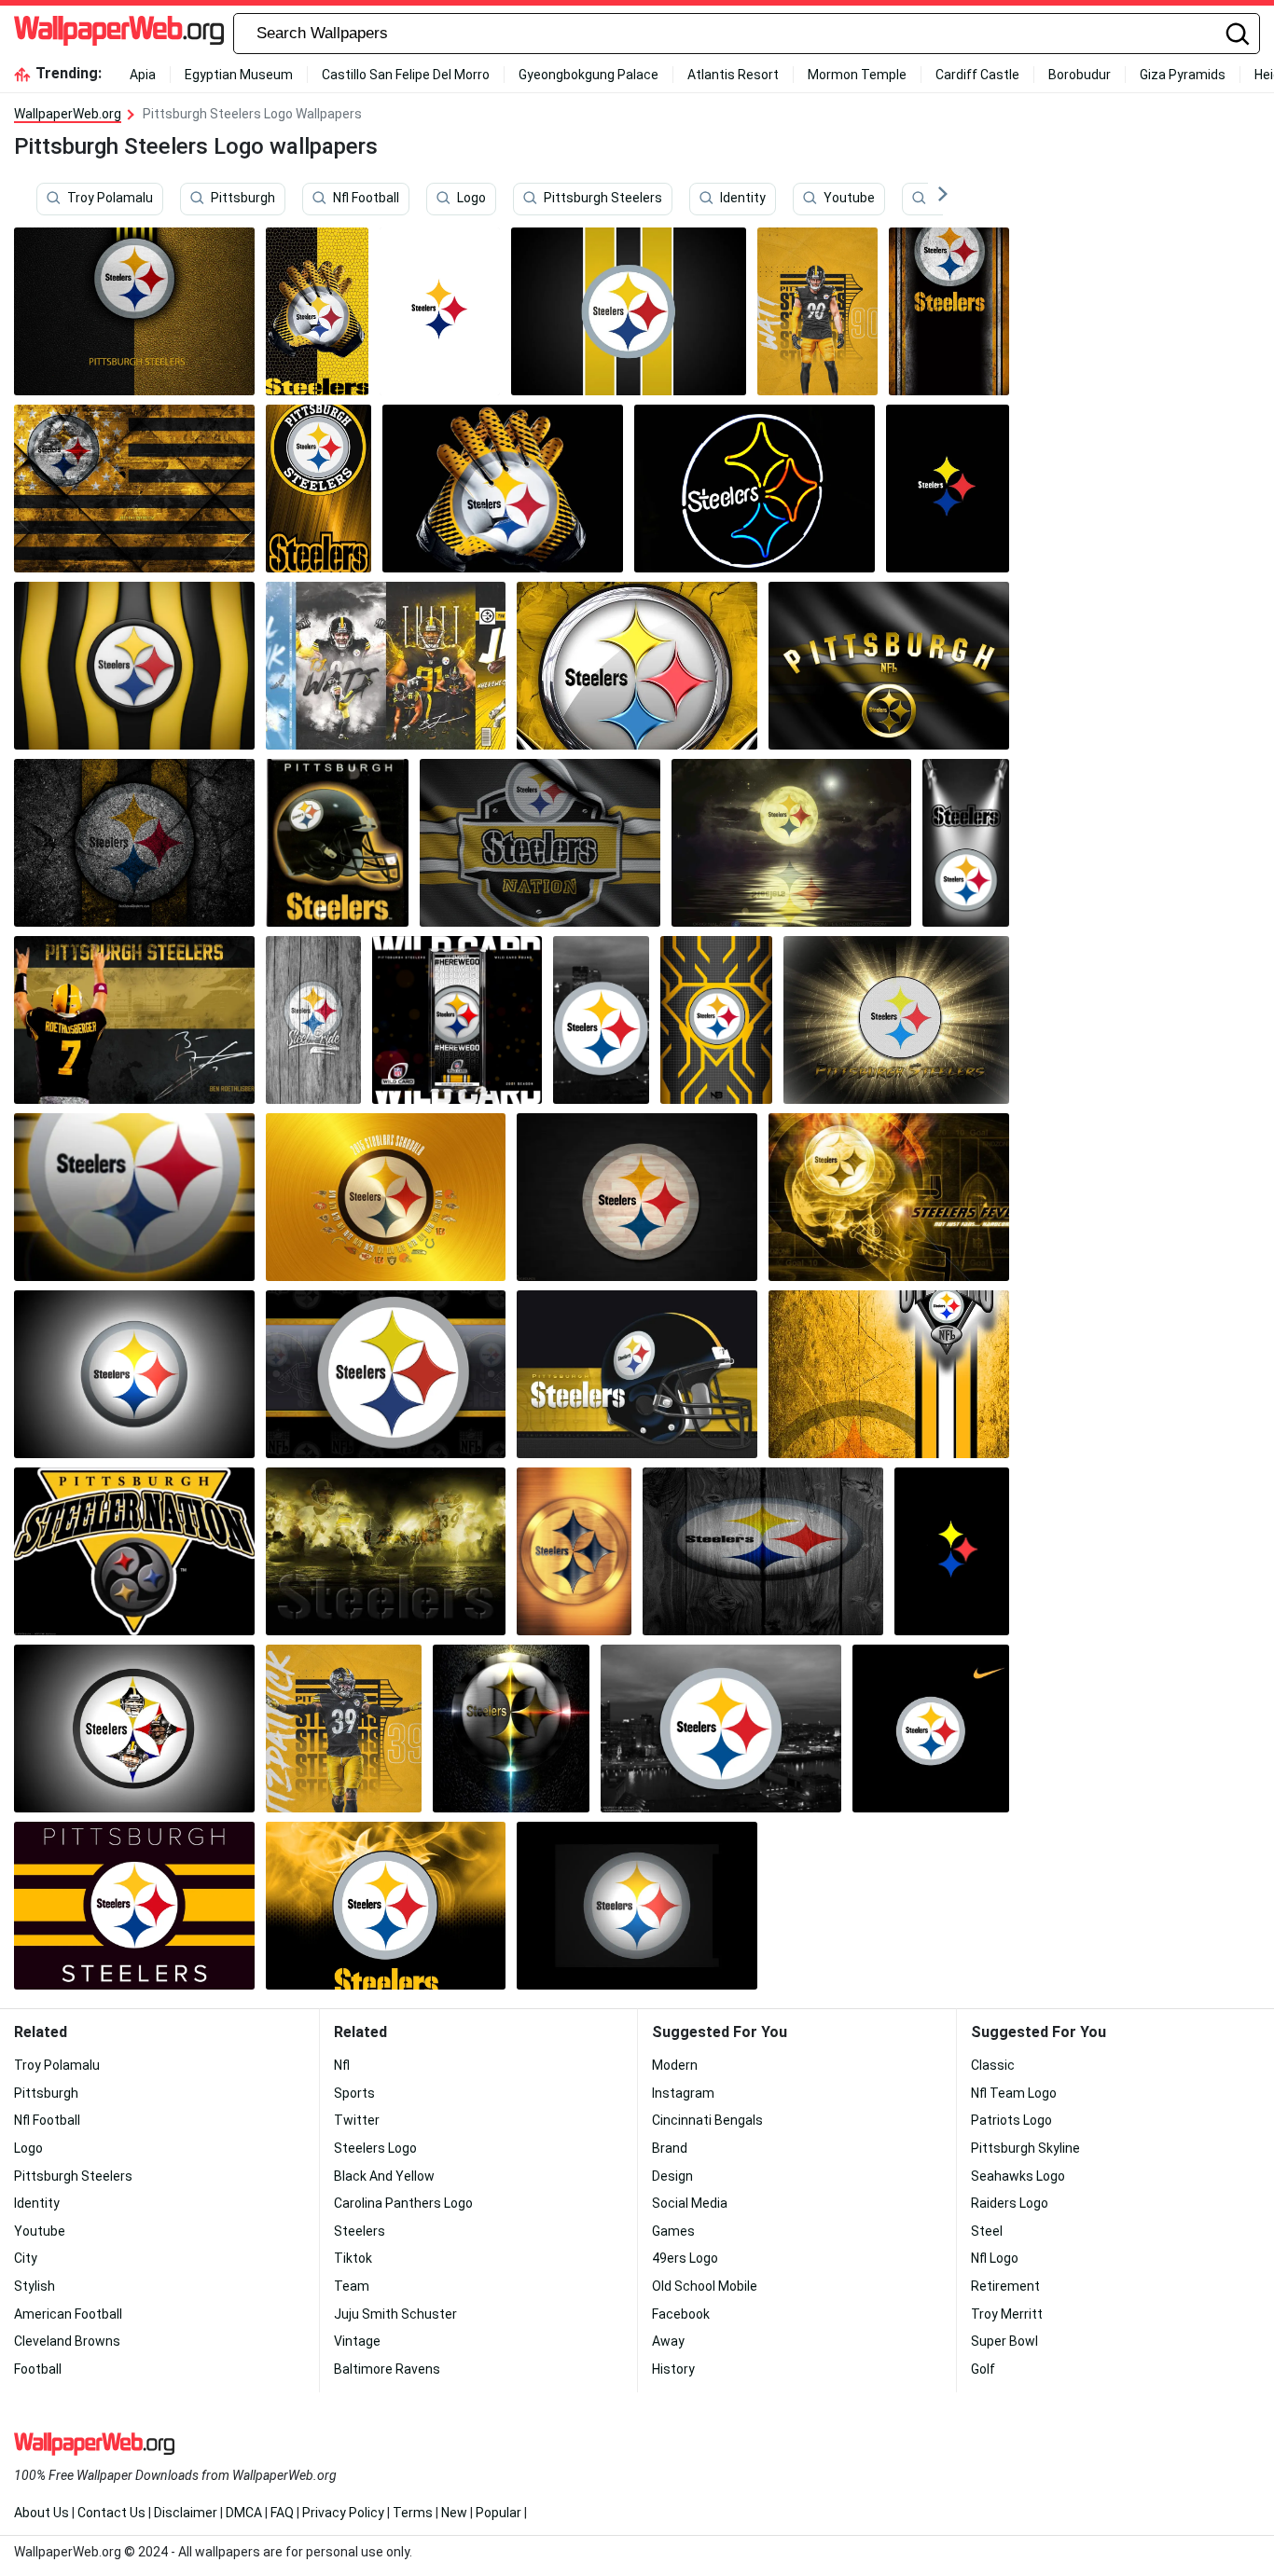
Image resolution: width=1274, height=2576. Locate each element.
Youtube (849, 199)
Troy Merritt (1007, 2314)
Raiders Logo (1010, 2203)
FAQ (282, 2513)
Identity (743, 199)
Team (352, 2286)
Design (672, 2176)
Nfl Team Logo (1014, 2093)
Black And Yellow (384, 2176)
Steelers (360, 2231)
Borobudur (1080, 75)
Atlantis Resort (733, 75)
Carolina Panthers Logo (403, 2203)
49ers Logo (685, 2258)
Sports (354, 2093)
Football (38, 2369)
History (673, 2369)
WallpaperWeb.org (68, 114)
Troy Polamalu (110, 199)
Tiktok (353, 2258)
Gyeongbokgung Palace (589, 75)
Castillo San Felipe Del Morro (406, 75)
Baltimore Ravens (387, 2369)
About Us (42, 2513)
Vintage (357, 2341)
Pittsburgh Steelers (603, 199)
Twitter (357, 2120)
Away (668, 2341)
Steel (987, 2231)
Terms (413, 2513)
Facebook (681, 2314)
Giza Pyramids (1183, 75)
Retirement (1005, 2286)
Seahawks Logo (1018, 2176)
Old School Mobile (705, 2286)
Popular (499, 2513)
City (26, 2258)
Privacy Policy (343, 2513)
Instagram (683, 2093)
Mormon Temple (857, 75)
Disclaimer (186, 2513)
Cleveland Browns (67, 2341)
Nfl (342, 2065)
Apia (143, 75)
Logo (471, 199)
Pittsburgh (243, 199)
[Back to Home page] (119, 34)
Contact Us (111, 2513)
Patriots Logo (1011, 2120)
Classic (993, 2065)
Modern (675, 2065)
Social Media (690, 2203)
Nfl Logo (995, 2258)
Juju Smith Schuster (395, 2314)
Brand (670, 2148)
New (454, 2513)
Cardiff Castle (977, 75)
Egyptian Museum (239, 75)
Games (673, 2231)
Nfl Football (366, 199)
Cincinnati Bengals (707, 2120)
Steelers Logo (375, 2148)
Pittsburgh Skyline (1025, 2148)
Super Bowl (1004, 2341)
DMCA (244, 2513)
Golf (983, 2369)
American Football (68, 2314)
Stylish (35, 2286)
